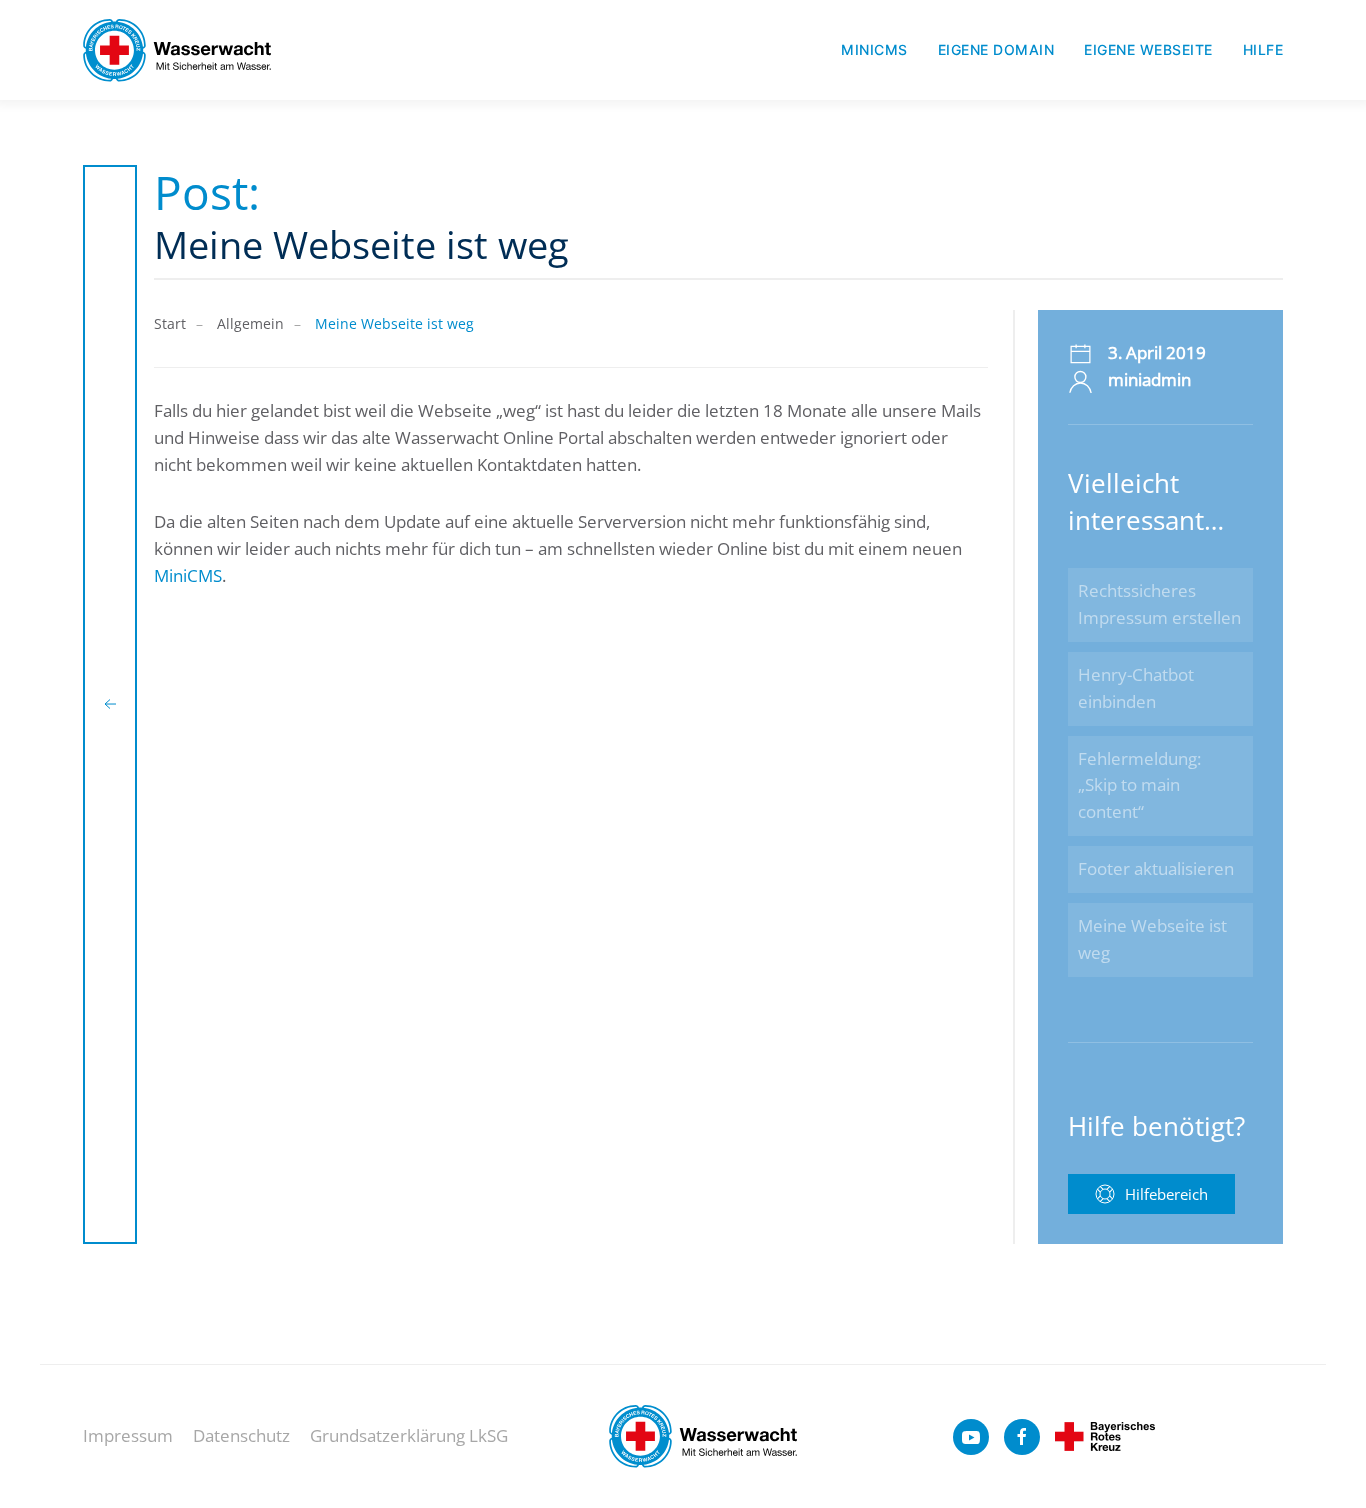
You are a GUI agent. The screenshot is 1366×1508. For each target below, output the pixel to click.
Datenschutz (241, 1435)
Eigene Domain (996, 49)
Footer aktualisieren (1156, 868)
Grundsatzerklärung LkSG (409, 1435)
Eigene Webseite (1148, 49)
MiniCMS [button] (874, 49)
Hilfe (1263, 49)
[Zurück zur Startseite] (177, 50)
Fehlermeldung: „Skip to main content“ (1139, 785)
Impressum (128, 1435)
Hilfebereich (1166, 1194)
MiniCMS (188, 575)
